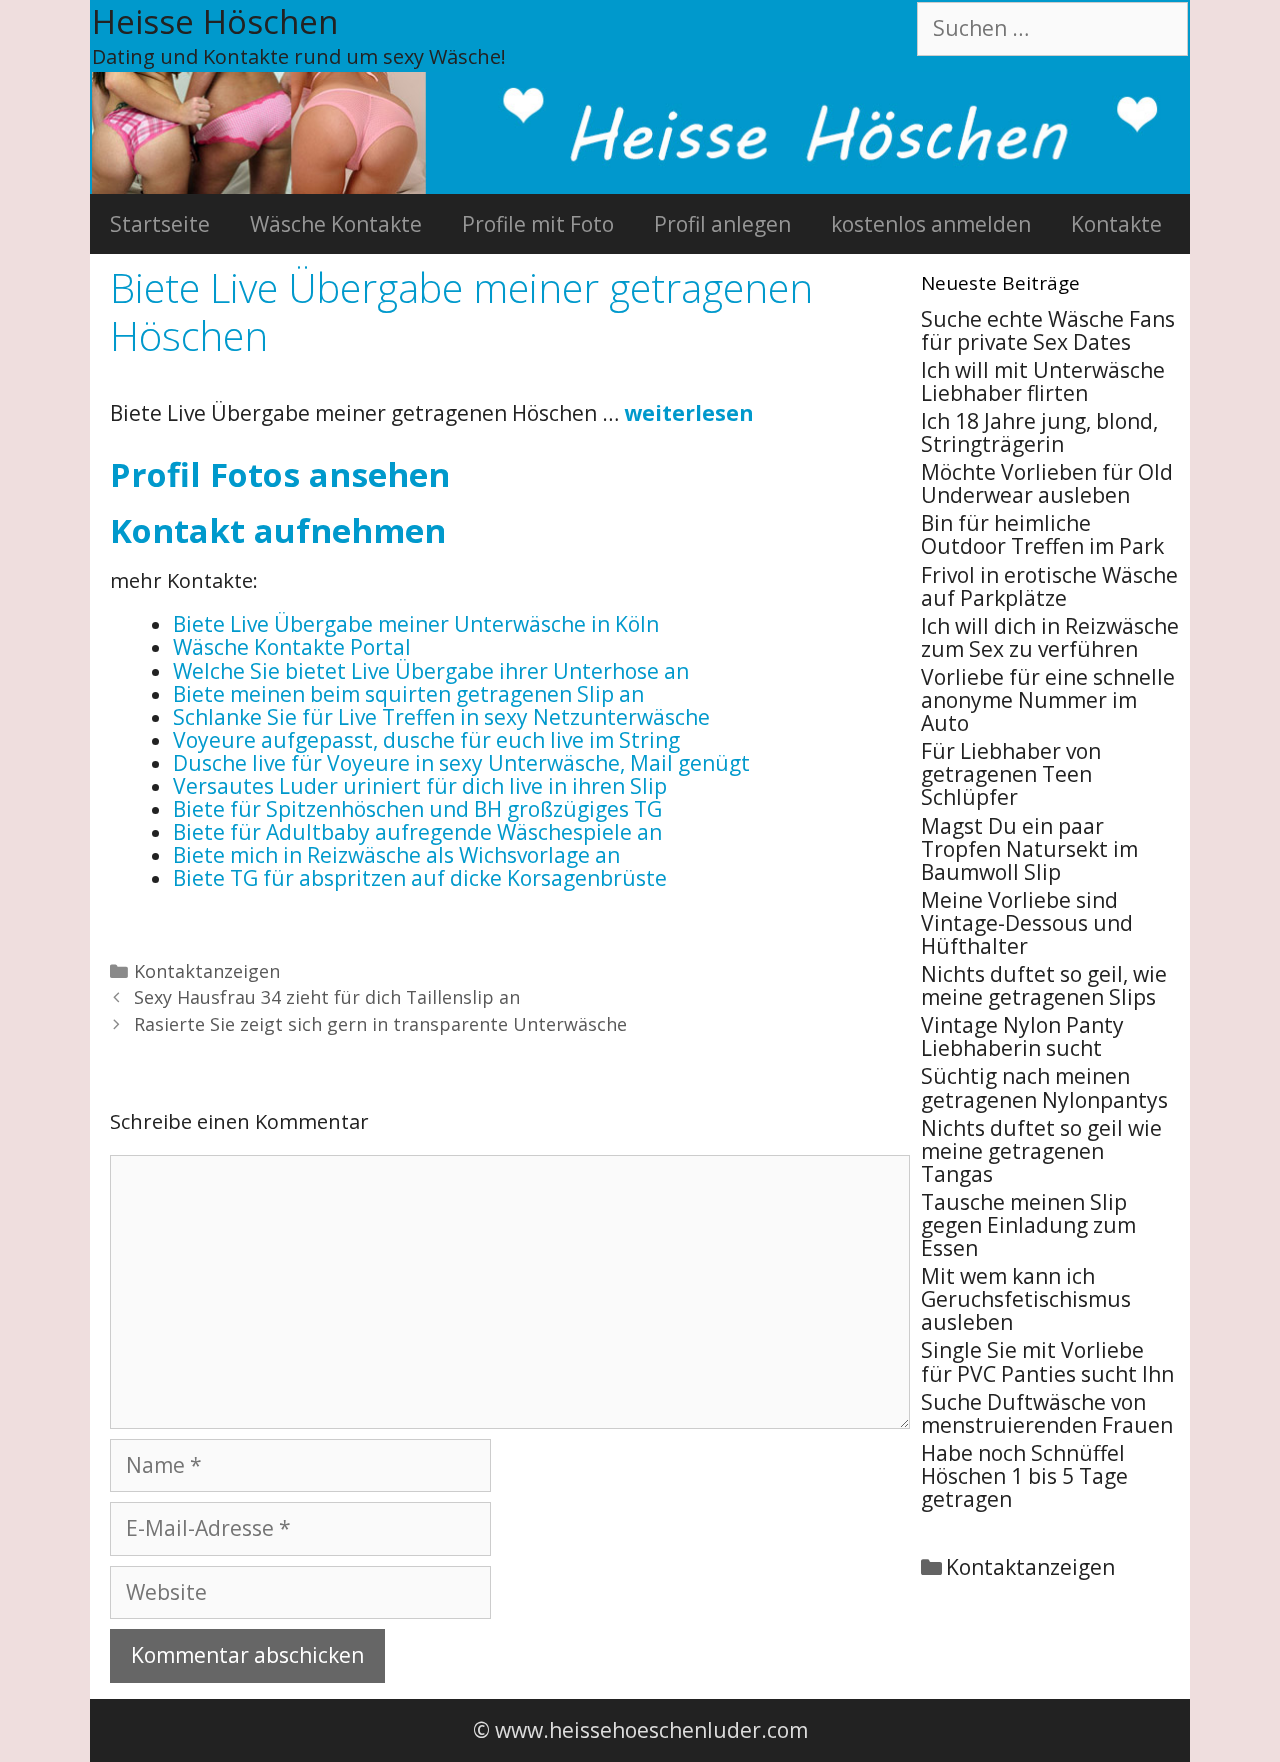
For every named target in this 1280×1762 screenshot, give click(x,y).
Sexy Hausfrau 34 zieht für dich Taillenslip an (327, 997)
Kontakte (1116, 224)
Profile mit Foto (538, 224)
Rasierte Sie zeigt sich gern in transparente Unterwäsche (380, 1024)
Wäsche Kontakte (336, 224)
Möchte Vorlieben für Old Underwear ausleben (1047, 483)
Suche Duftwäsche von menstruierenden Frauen (1047, 1413)
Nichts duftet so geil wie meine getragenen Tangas (1041, 1151)
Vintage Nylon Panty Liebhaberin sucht (1022, 1036)
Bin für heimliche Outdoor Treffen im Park (1042, 534)
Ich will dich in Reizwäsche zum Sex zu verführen (1050, 637)
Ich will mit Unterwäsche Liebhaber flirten (1043, 381)
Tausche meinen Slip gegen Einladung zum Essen (1028, 1225)
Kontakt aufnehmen (278, 530)
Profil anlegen (722, 224)
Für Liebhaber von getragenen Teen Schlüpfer (1011, 774)
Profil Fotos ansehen (280, 474)
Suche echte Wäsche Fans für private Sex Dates (1048, 330)
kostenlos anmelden (931, 224)
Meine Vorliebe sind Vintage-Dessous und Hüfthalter (1027, 923)
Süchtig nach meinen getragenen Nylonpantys (1044, 1087)
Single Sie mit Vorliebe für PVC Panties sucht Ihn (1047, 1361)
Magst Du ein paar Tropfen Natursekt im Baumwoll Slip (1029, 849)
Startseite (160, 224)
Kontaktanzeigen (207, 971)
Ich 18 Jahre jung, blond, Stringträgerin (1039, 432)
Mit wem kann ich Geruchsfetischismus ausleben (1026, 1299)
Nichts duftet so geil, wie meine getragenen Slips (1044, 985)
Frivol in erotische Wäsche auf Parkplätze (1049, 586)
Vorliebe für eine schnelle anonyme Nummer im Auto (1048, 700)
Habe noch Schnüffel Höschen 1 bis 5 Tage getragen (1024, 1476)
